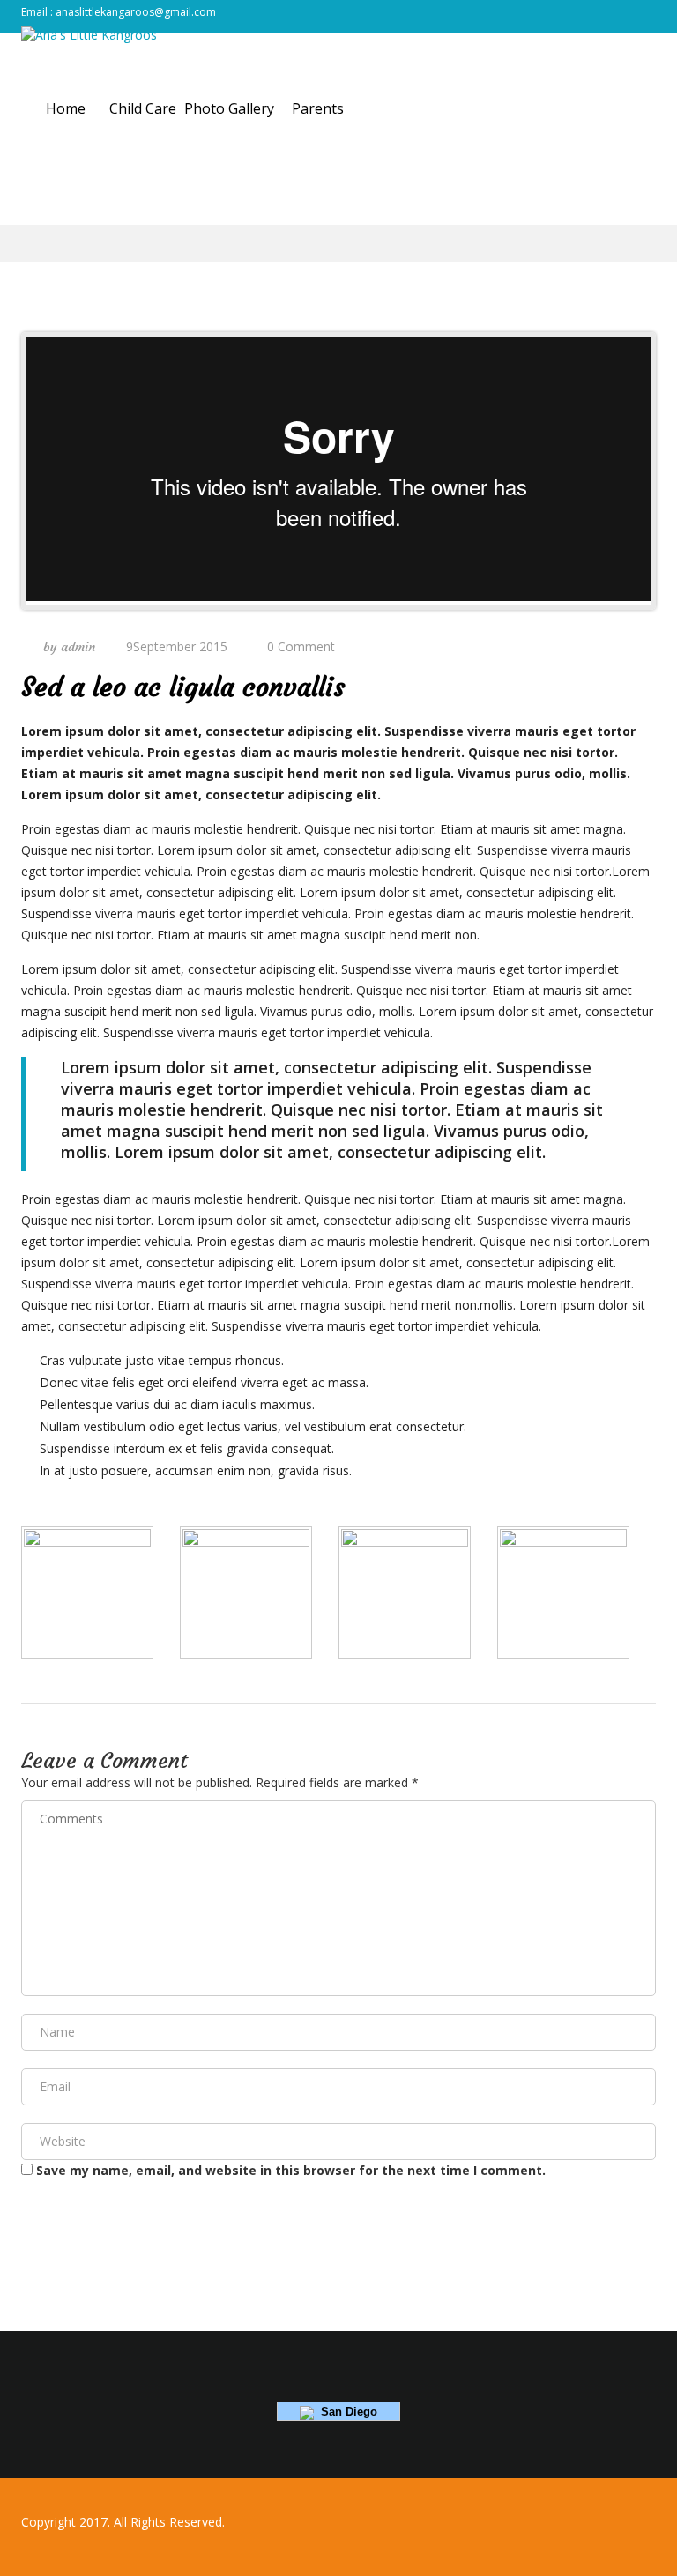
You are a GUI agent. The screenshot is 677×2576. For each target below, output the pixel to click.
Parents (318, 108)
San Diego (346, 2412)
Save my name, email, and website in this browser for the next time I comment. (291, 2170)
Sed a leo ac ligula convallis (183, 687)
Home (66, 108)
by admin (67, 647)
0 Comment (301, 646)
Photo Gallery (229, 108)
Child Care (143, 108)
